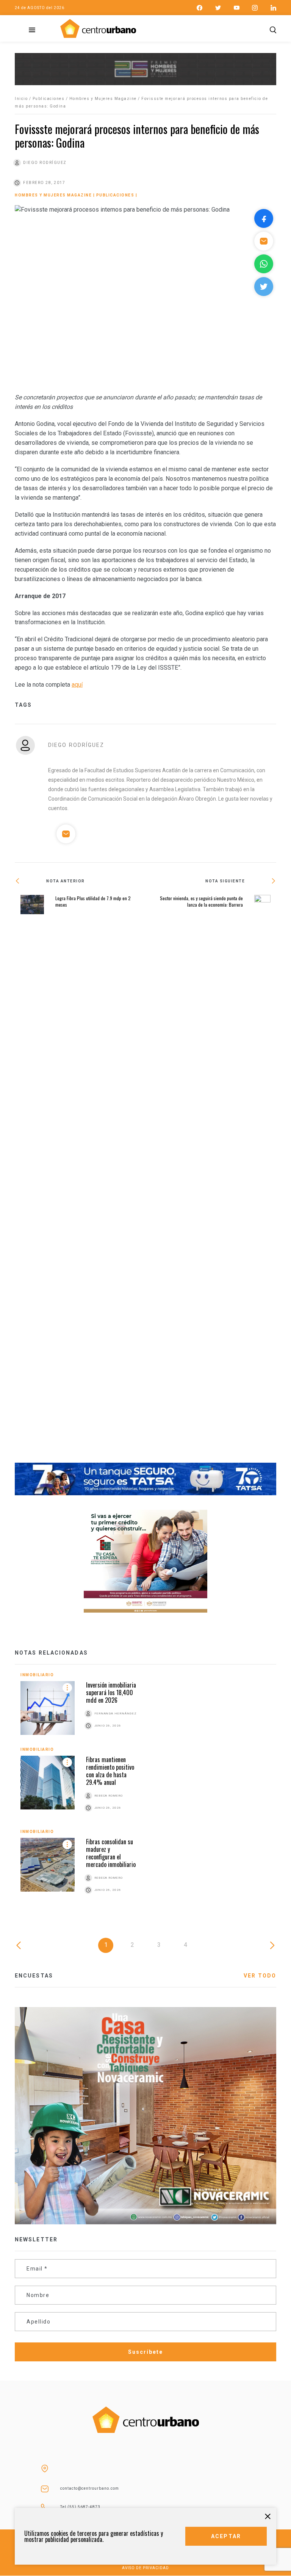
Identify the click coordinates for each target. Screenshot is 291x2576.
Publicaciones (49, 99)
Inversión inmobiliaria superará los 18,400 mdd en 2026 (111, 1692)
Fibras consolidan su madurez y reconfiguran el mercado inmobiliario (111, 1853)
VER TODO (260, 1976)
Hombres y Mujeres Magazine (103, 99)
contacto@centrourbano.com (90, 2488)
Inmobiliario (37, 1675)
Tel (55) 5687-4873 (80, 2507)
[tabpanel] (145, 1792)
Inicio (21, 99)
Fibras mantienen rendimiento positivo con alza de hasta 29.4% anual (110, 1771)
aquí (77, 685)
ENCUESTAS (34, 1976)
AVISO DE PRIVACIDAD (145, 2568)
